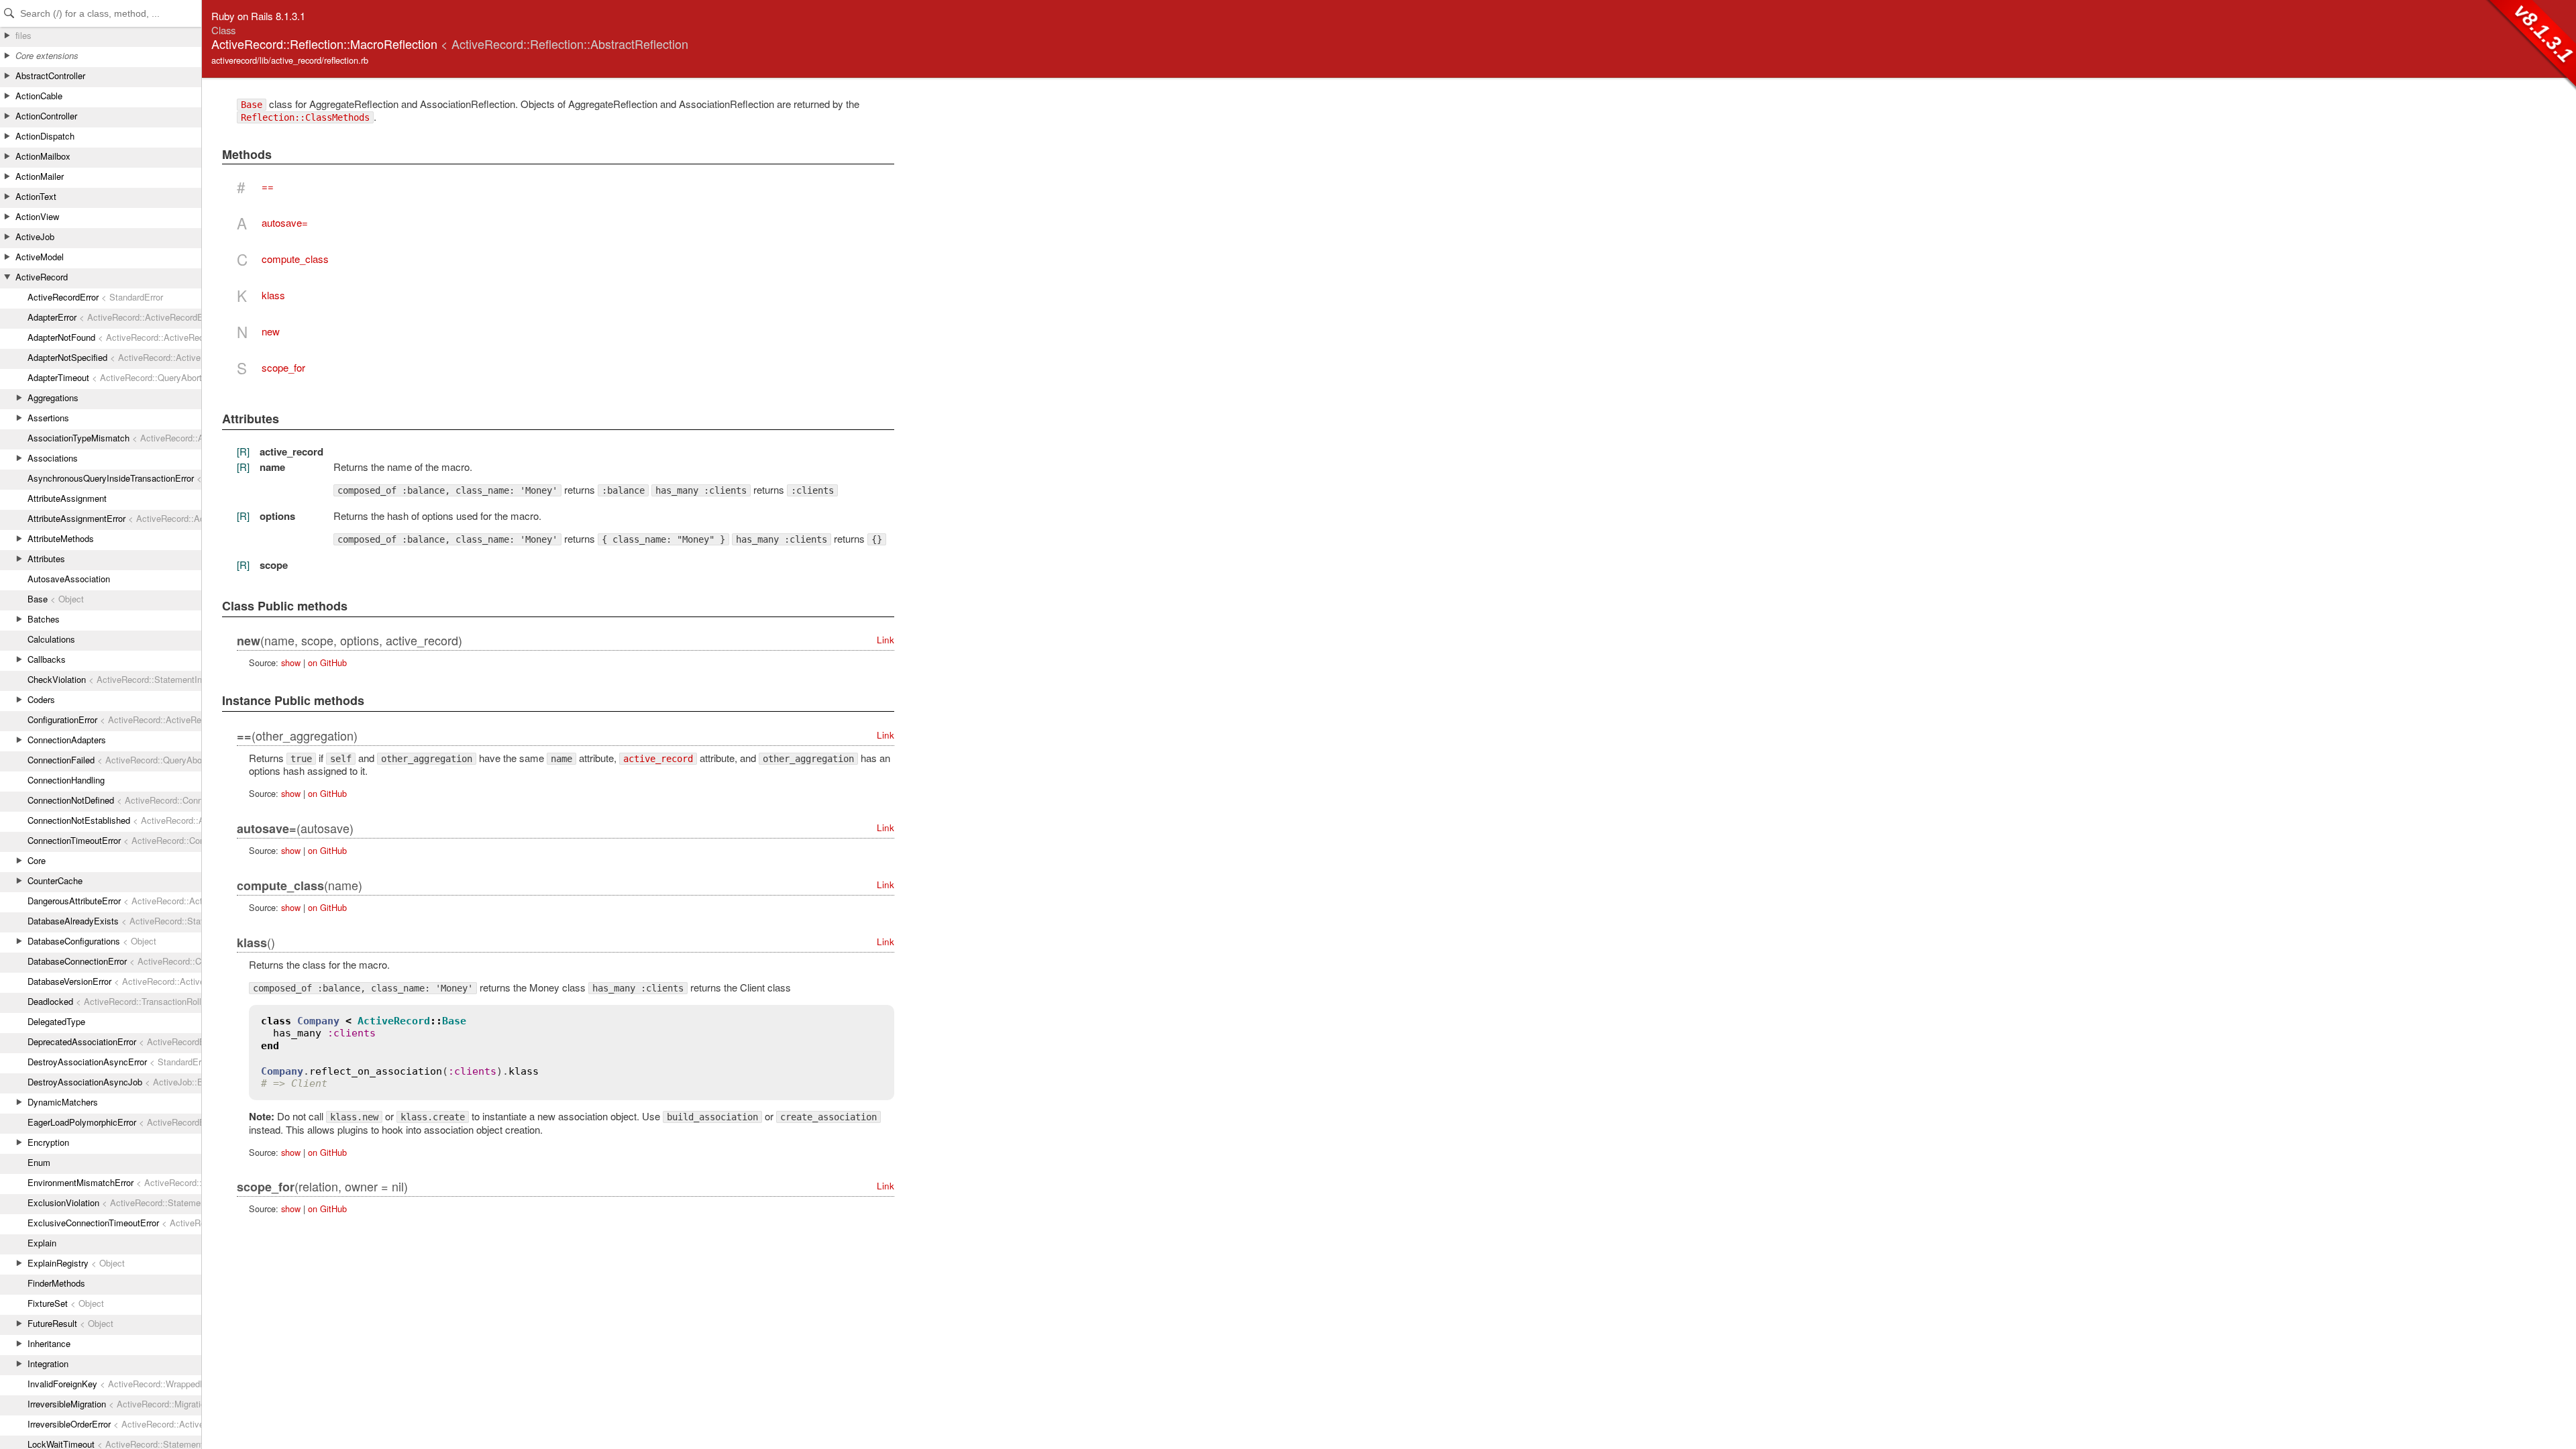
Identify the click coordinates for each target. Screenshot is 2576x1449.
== (268, 186)
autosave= (285, 222)
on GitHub (327, 662)
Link (885, 640)
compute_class (295, 259)
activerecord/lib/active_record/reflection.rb (290, 60)
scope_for (283, 367)
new (271, 331)
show (291, 662)
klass (273, 295)
